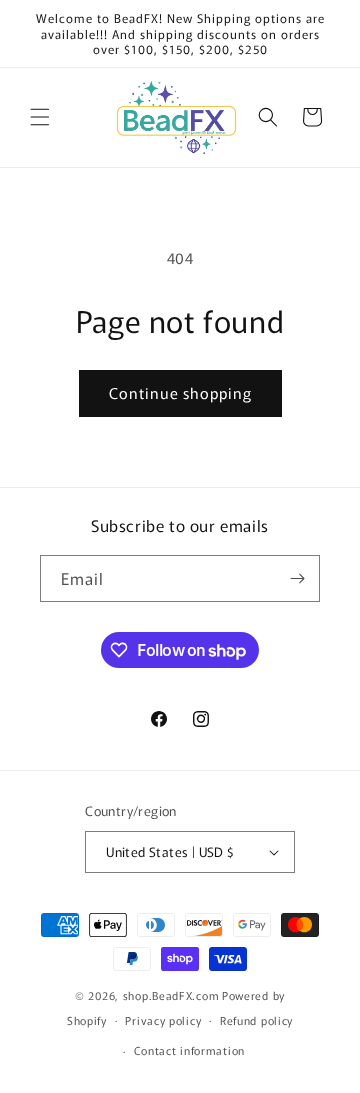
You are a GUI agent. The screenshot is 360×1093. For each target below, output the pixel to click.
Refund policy (256, 1020)
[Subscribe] (297, 578)
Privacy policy (163, 1020)
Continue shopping (180, 392)
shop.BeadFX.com (171, 995)
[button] (40, 117)
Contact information (189, 1050)
